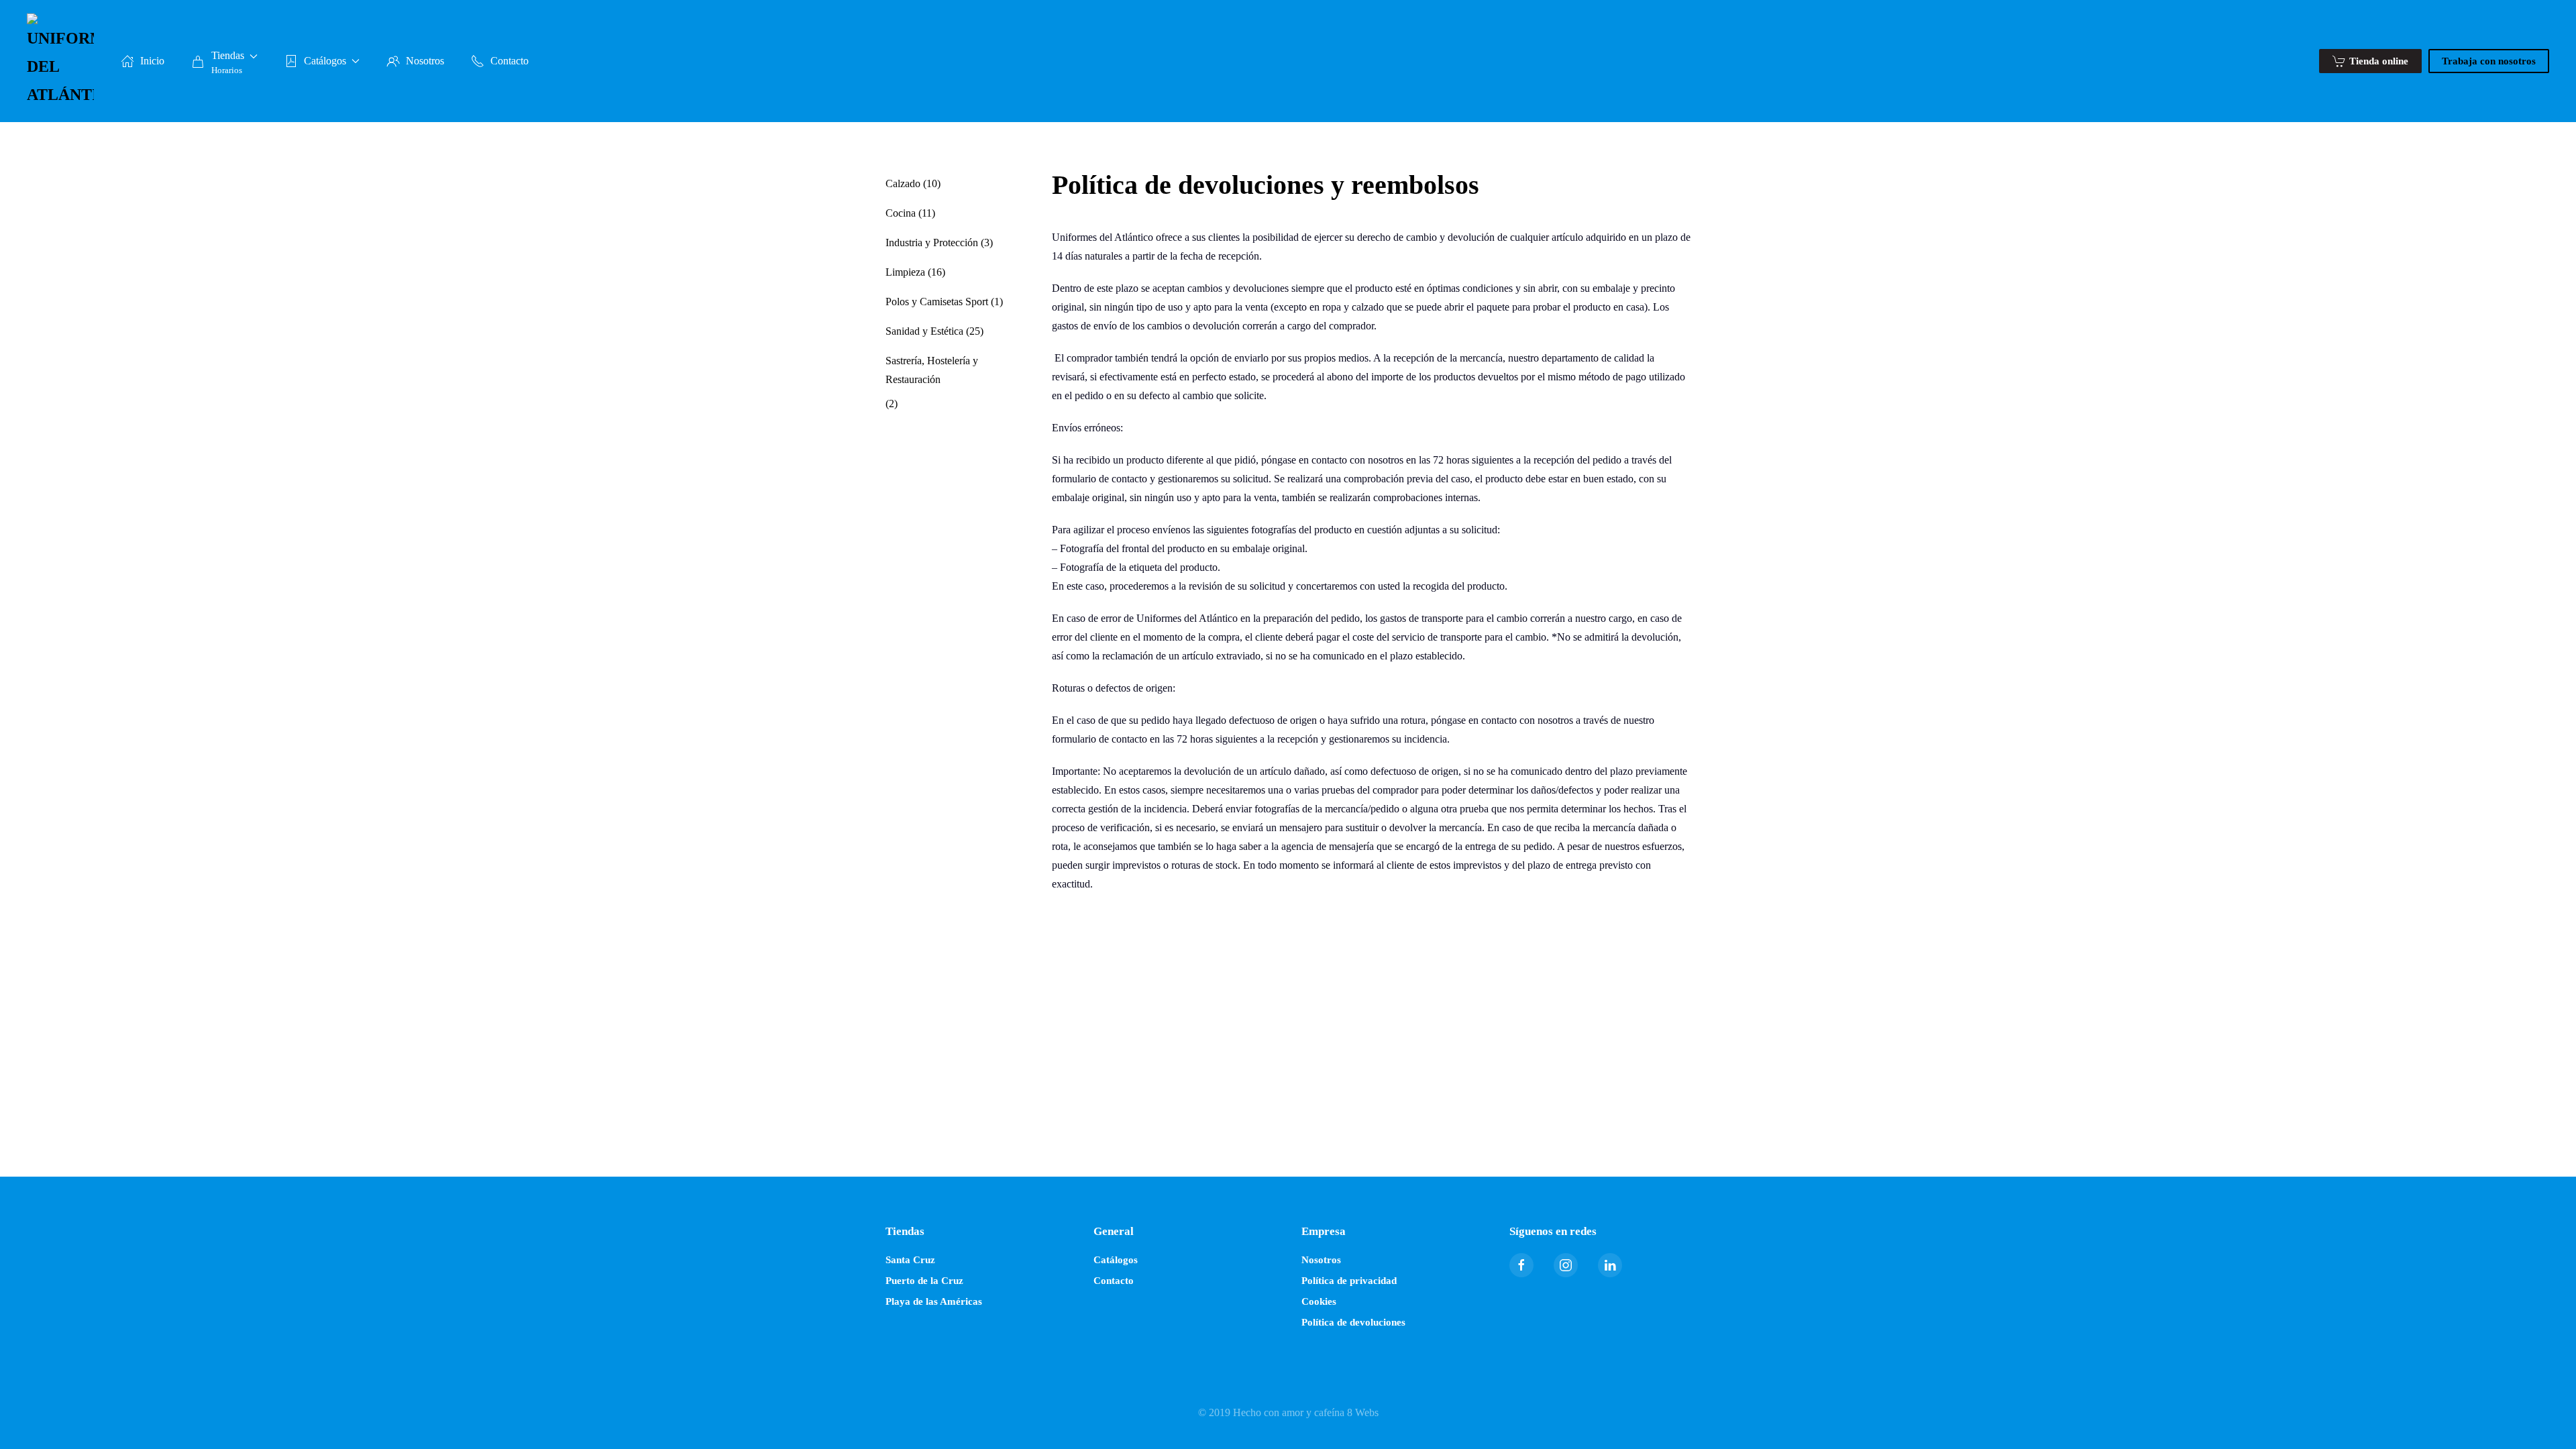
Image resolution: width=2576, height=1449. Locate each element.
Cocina (901, 213)
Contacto (509, 61)
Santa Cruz (910, 1260)
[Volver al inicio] (60, 61)
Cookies (1319, 1301)
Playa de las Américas (934, 1301)
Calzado (903, 183)
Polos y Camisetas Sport (937, 302)
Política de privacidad (1349, 1281)
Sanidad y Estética (924, 331)
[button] (224, 61)
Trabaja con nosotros (2489, 61)
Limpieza (905, 272)
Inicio (152, 61)
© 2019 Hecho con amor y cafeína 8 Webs (1288, 1412)
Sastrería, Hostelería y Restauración (932, 370)
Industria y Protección (932, 243)
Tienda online (2379, 61)
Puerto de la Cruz (924, 1281)
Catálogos (1116, 1260)
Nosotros (425, 61)
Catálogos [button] (325, 61)
